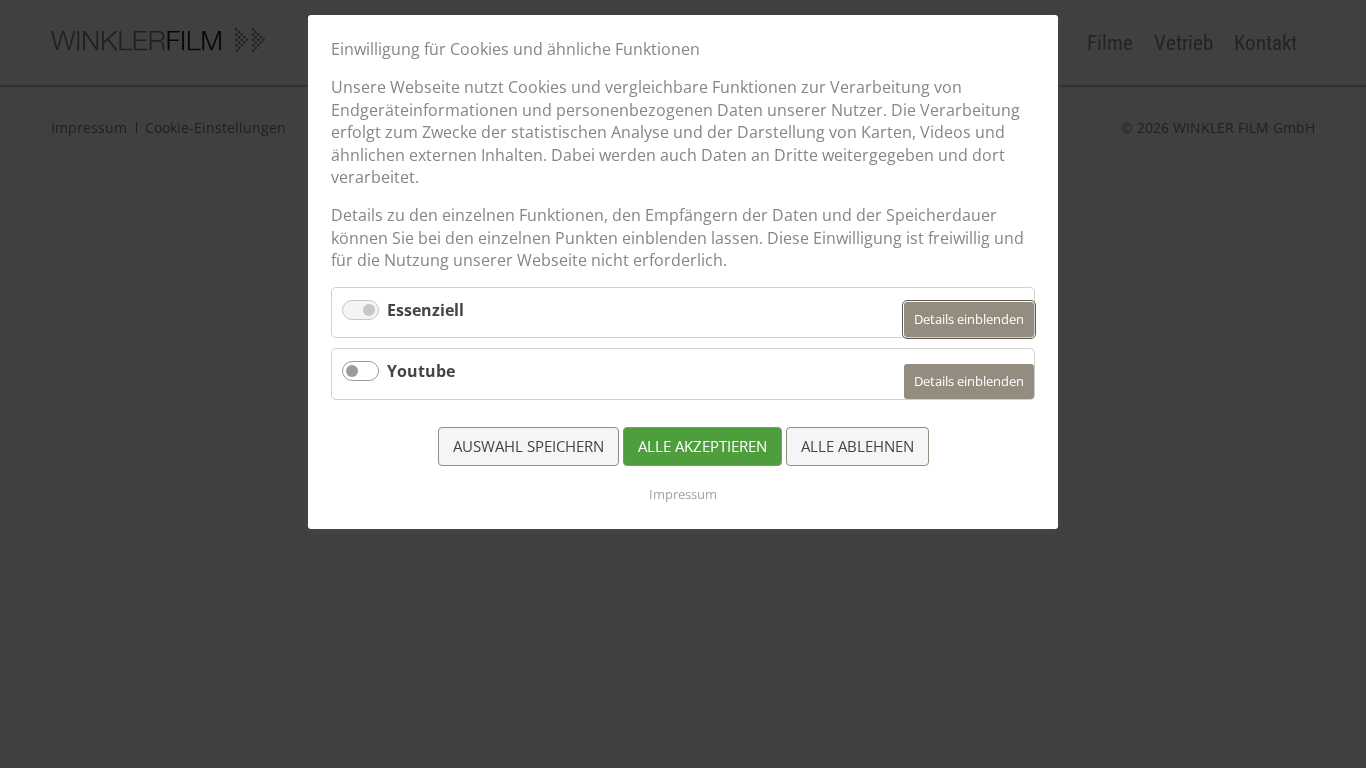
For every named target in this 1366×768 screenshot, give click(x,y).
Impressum (683, 494)
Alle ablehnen (857, 446)
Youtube (421, 371)
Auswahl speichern (528, 446)
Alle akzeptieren (702, 446)
